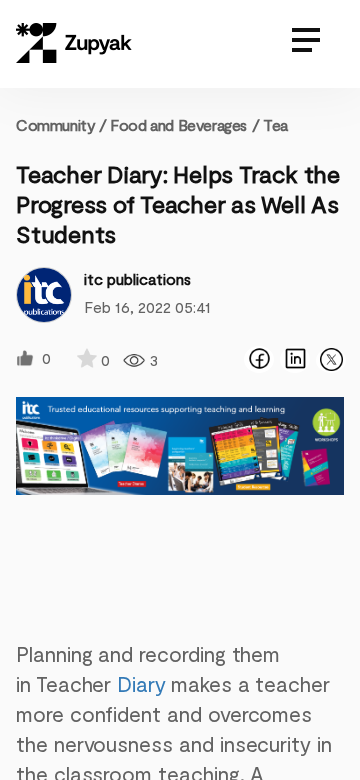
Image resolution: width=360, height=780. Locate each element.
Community (61, 124)
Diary (141, 683)
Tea (275, 124)
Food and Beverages (178, 124)
